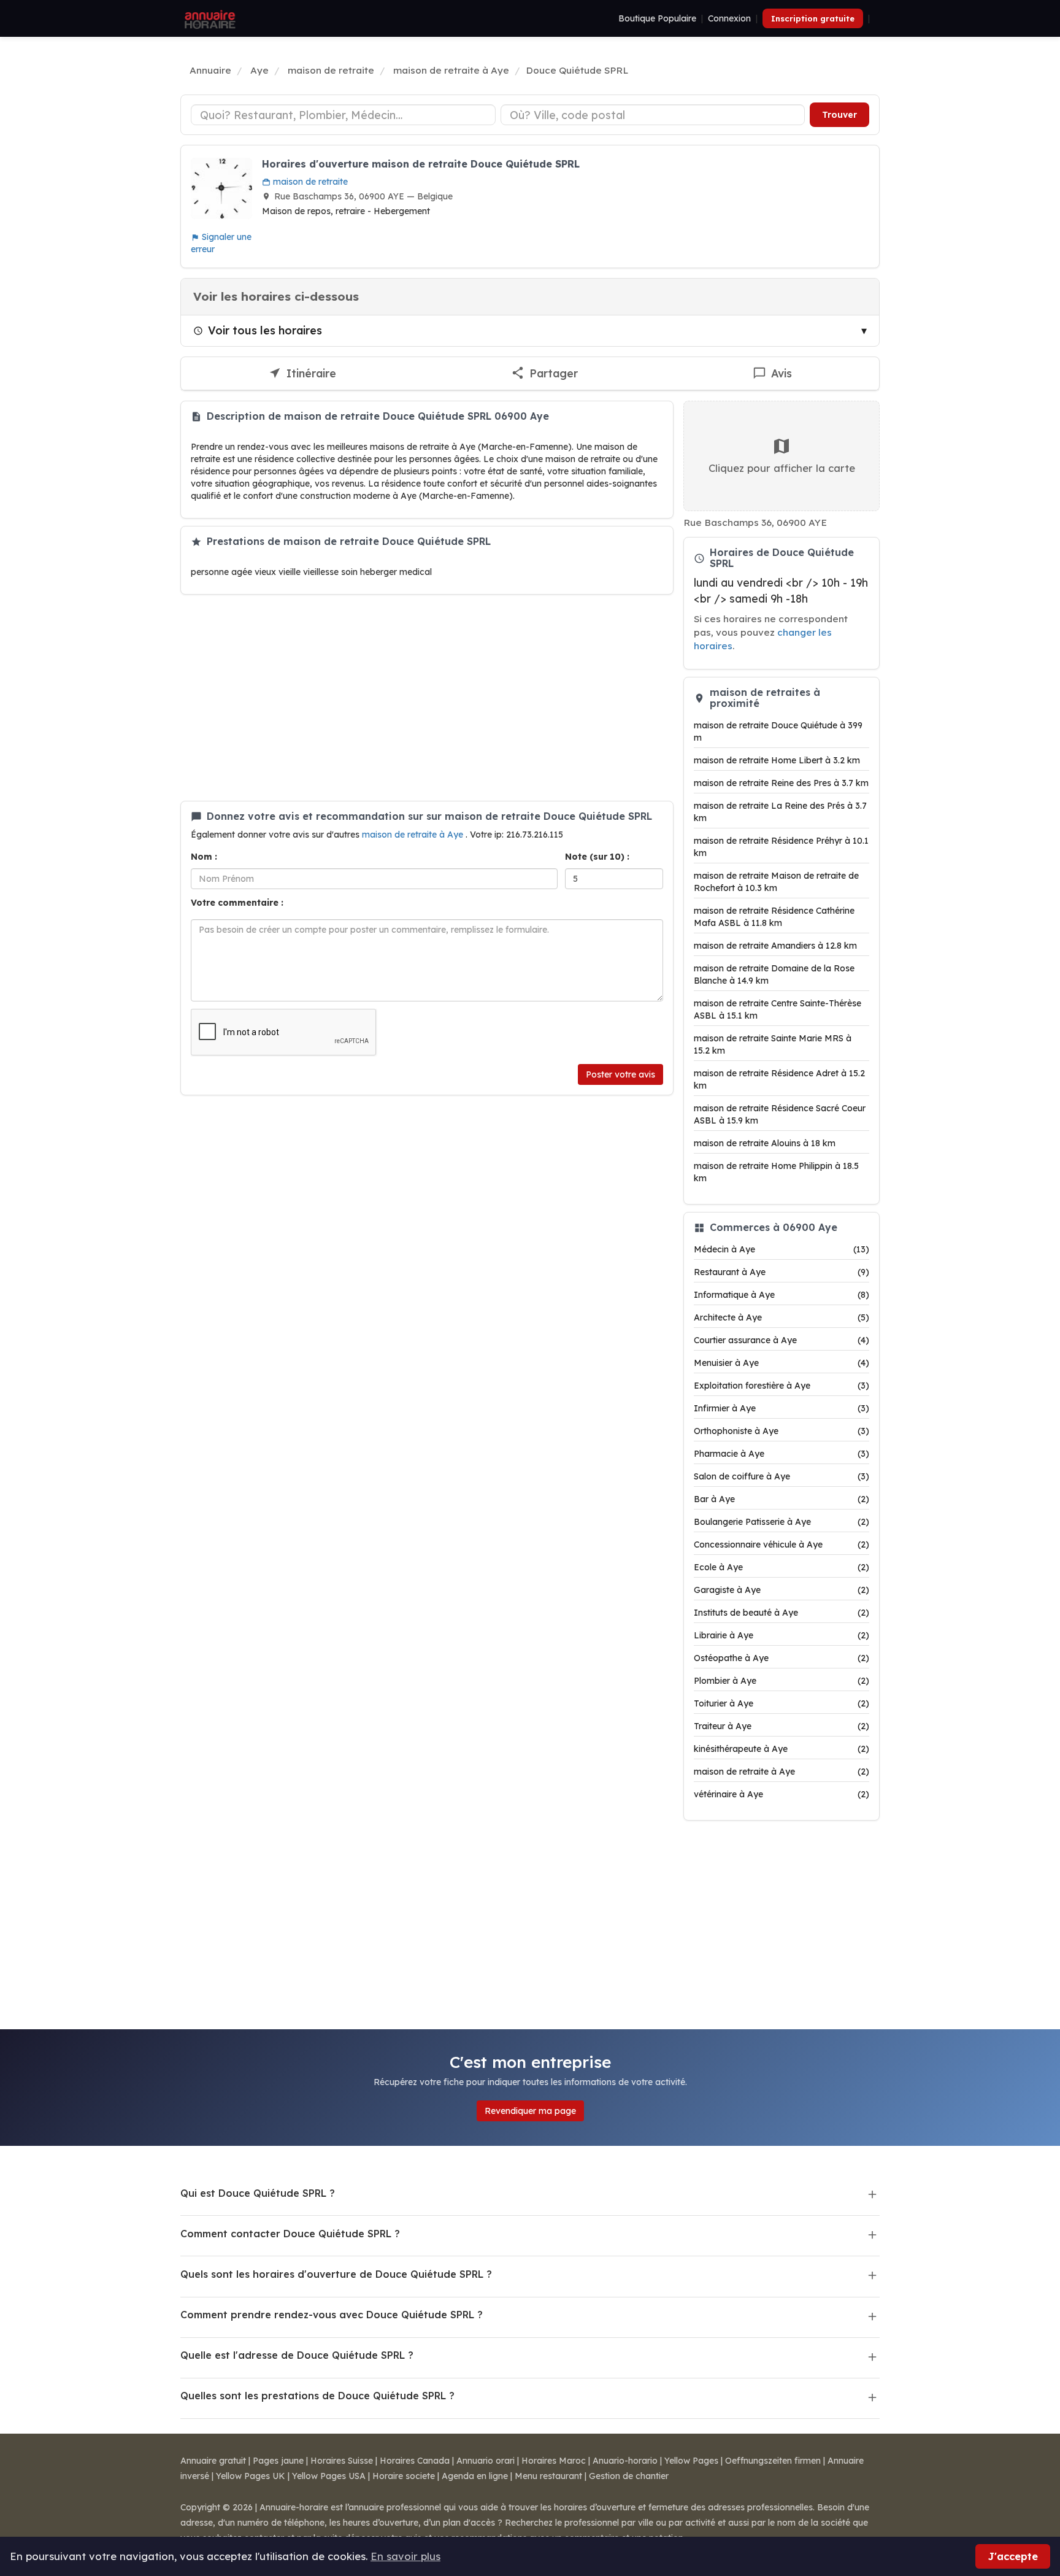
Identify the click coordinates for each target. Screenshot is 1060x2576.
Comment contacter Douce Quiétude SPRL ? (290, 2234)
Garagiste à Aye (782, 1590)
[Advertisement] (427, 698)
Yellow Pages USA (329, 2476)
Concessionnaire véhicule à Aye (782, 1544)
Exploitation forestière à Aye (782, 1386)
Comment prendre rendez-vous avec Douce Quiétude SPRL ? (332, 2315)
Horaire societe (404, 2476)
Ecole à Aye (782, 1567)
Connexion (729, 18)
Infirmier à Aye (782, 1408)
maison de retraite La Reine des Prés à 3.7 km (780, 812)
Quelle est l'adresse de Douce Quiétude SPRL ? (297, 2355)
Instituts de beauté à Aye (782, 1613)
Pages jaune (278, 2461)
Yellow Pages (691, 2461)
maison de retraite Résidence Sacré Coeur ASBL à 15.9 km (780, 1114)
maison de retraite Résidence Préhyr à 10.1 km (781, 847)
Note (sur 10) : (597, 857)
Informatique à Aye (782, 1295)
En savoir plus (405, 2556)
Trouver (839, 115)
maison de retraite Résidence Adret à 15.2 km (779, 1079)
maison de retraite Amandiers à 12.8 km (775, 946)
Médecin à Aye (782, 1249)
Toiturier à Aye (782, 1703)
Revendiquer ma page (530, 2111)
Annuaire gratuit (213, 2461)
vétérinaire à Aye (782, 1794)
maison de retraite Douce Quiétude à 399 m (778, 731)
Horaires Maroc (554, 2461)
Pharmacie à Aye (782, 1454)
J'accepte (1013, 2556)
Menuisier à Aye (782, 1363)
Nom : (204, 857)
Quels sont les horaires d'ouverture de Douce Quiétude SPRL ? (336, 2274)
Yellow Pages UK (251, 2476)
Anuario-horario (625, 2461)
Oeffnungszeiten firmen (773, 2461)
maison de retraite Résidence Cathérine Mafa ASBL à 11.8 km (774, 917)
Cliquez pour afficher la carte (782, 468)
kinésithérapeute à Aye (782, 1749)
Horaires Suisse (342, 2461)
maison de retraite (309, 182)
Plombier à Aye (782, 1681)
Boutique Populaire (657, 18)
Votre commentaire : (237, 903)
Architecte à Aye (782, 1317)
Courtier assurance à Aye (782, 1340)
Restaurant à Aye (782, 1272)
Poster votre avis (620, 1074)
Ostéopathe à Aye (782, 1658)
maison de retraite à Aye (414, 835)
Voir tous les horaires (265, 330)
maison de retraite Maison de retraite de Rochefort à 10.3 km (776, 882)
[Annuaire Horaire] (209, 18)
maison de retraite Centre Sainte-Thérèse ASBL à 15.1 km (778, 1009)
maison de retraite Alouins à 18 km (765, 1143)
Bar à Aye (782, 1499)
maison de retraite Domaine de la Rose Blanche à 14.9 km (774, 974)
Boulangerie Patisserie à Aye (782, 1522)
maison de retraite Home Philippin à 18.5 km (776, 1172)
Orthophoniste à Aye (782, 1431)
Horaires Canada (415, 2461)
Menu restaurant (548, 2476)
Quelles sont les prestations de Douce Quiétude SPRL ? (317, 2396)
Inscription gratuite (813, 18)
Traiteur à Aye (782, 1726)
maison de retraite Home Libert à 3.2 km (777, 760)
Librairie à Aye (782, 1635)
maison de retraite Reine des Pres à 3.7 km (781, 783)
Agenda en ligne (475, 2476)
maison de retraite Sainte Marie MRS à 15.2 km (773, 1044)
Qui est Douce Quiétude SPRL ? (258, 2193)
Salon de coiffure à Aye (782, 1476)
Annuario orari (486, 2461)
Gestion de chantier (629, 2476)
